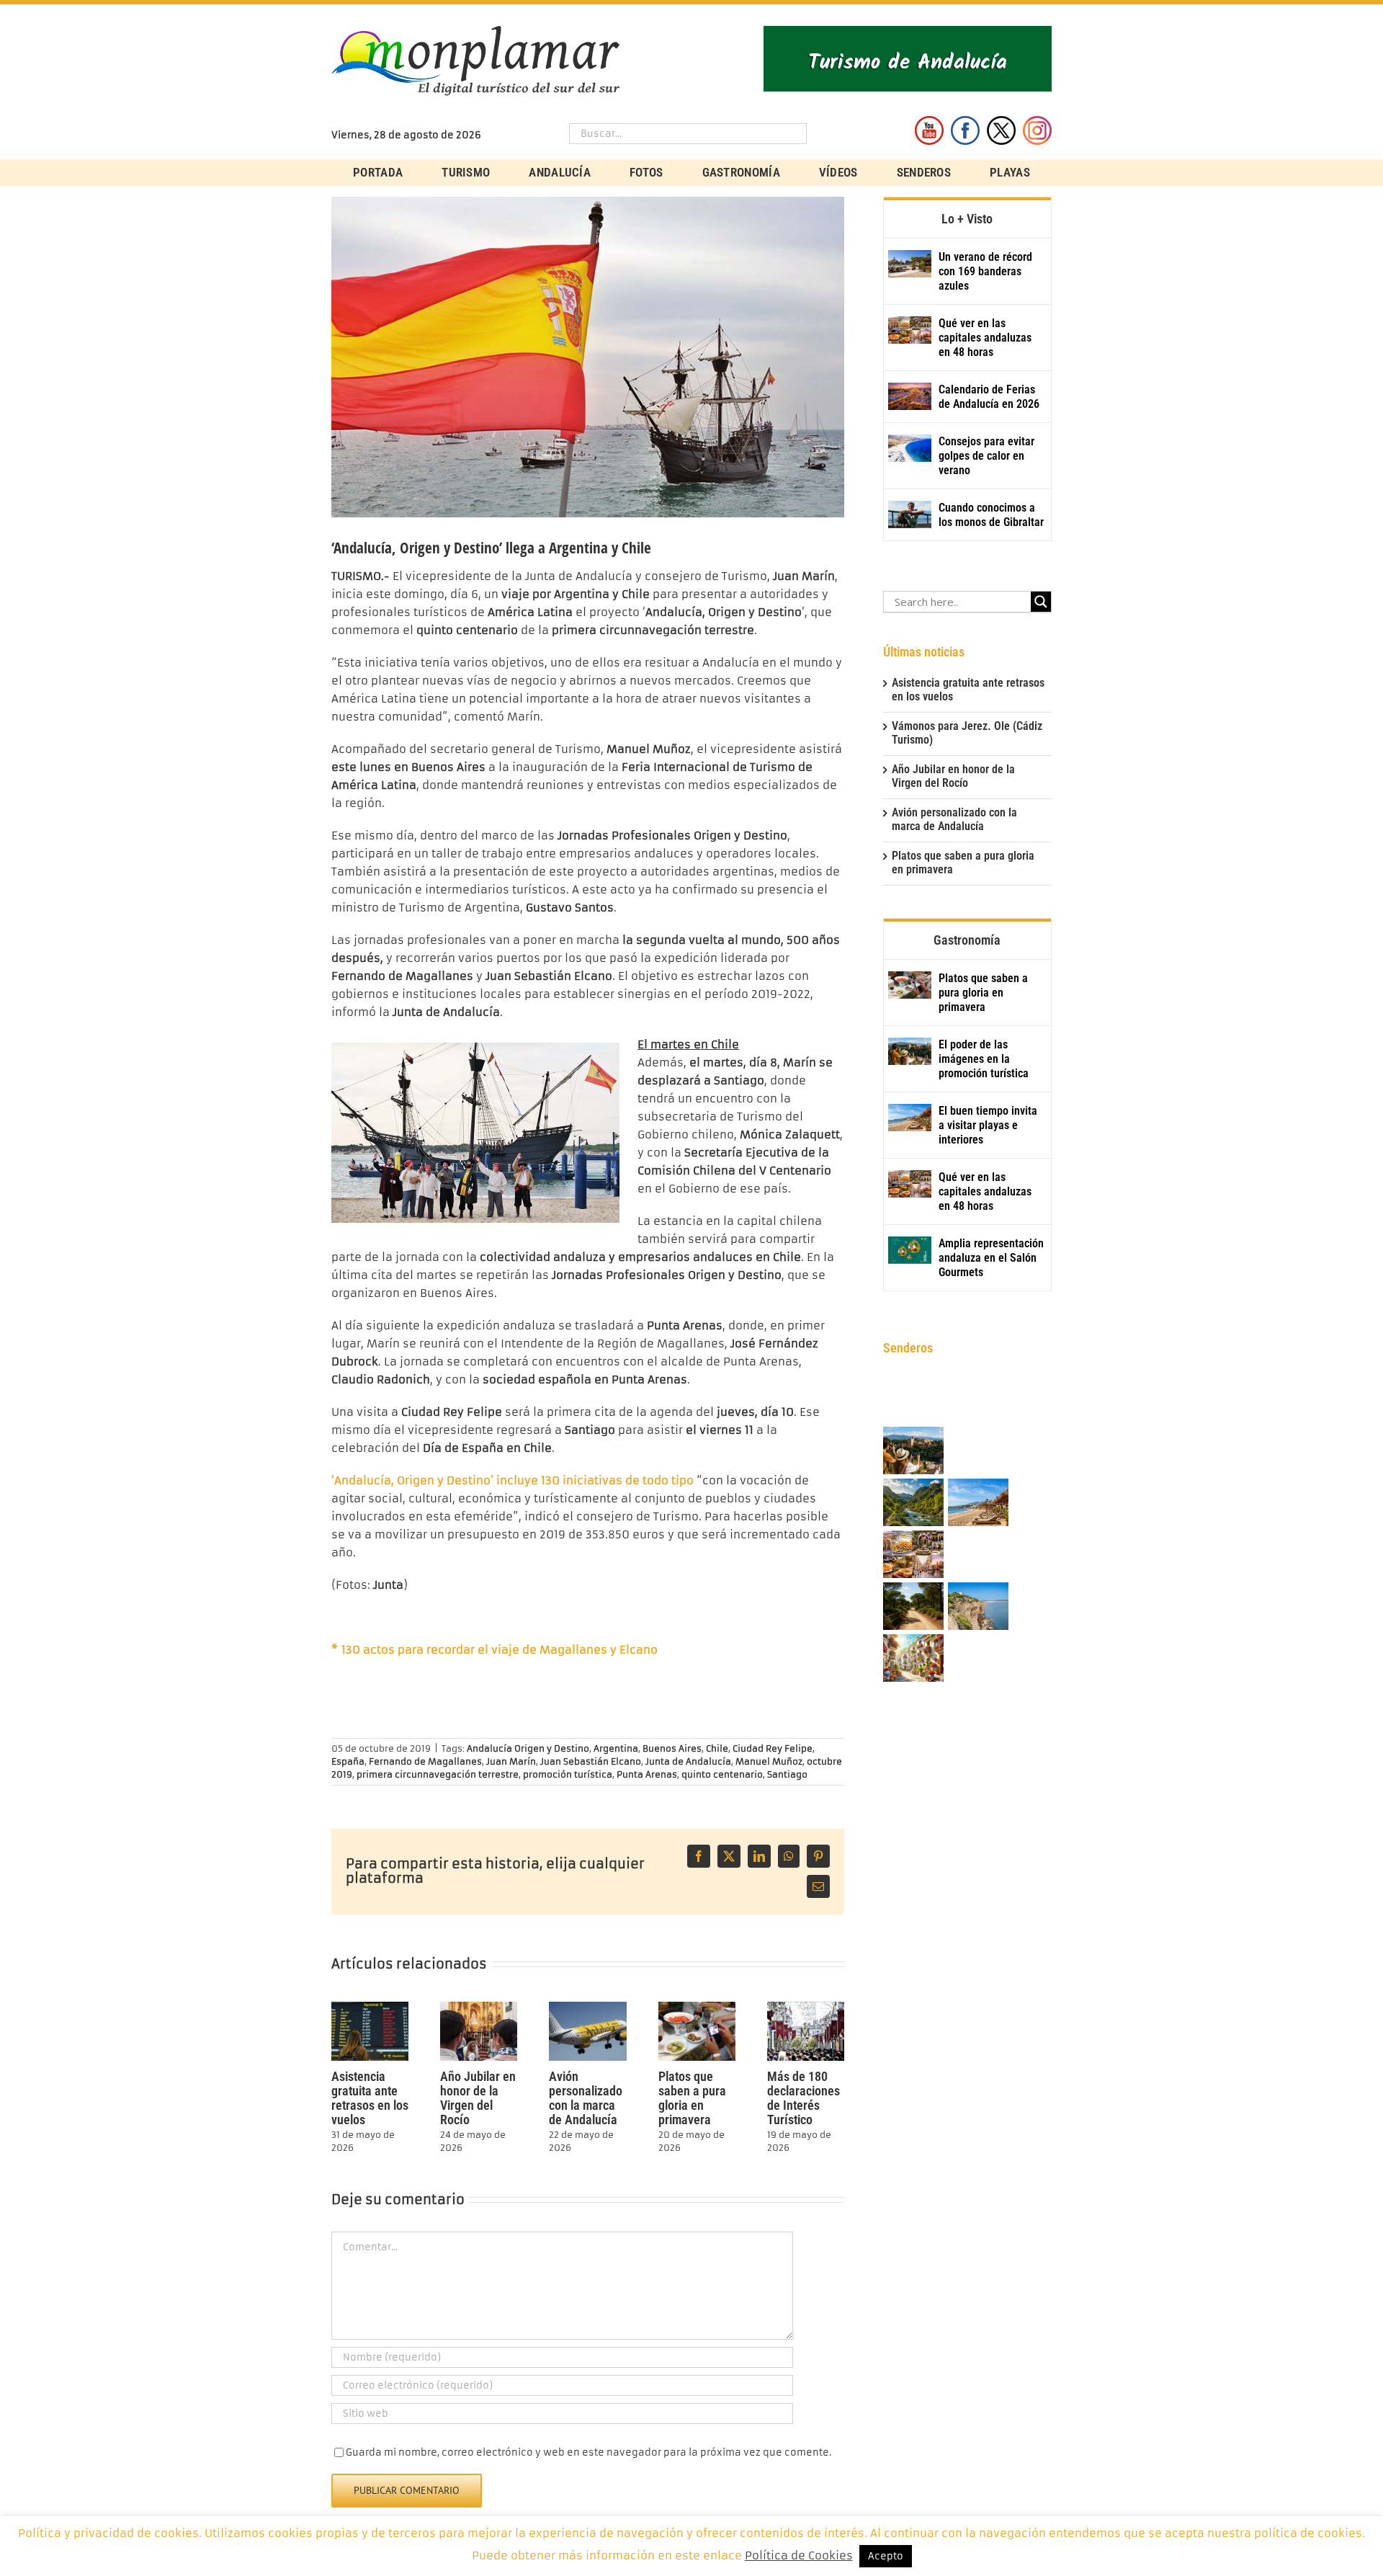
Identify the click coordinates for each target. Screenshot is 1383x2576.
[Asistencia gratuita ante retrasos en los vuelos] (370, 2008)
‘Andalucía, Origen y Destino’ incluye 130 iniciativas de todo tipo (513, 1480)
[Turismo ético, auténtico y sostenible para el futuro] (978, 1400)
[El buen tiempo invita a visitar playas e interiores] (910, 1118)
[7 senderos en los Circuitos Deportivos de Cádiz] (978, 1607)
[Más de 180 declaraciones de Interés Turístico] (806, 2008)
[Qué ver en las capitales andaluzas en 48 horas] (910, 330)
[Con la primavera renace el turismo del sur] (913, 1659)
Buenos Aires (672, 1748)
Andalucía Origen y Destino (528, 1748)
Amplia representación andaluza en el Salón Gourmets (991, 1258)
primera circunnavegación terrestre (438, 1774)
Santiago (787, 1774)
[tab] (967, 218)
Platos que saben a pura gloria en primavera (692, 2098)
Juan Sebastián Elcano (591, 1761)
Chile (717, 1748)
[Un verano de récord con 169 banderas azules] (910, 264)
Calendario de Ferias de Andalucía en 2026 (989, 397)
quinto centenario (722, 1774)
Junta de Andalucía (688, 1761)
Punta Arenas (647, 1774)
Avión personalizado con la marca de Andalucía (586, 2098)
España (348, 1761)
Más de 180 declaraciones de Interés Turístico (804, 2098)
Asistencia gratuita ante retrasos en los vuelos (370, 2098)
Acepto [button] (886, 2556)
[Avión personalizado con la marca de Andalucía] (587, 2008)
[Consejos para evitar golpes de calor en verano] (910, 448)
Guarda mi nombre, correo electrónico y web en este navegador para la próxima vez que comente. (588, 2452)
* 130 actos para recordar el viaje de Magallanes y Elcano (494, 1650)
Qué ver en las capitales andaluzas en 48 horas (985, 338)
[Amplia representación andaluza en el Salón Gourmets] (910, 1250)
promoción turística (568, 1774)
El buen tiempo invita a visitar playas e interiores (988, 1125)
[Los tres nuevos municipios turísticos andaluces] (913, 1503)
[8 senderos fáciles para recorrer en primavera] (913, 1607)
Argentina (616, 1748)
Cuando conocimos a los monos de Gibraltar (991, 515)
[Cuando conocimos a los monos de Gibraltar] (910, 514)
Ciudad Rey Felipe (773, 1748)
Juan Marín (511, 1761)
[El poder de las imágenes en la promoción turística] (910, 1051)
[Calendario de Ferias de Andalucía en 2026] (910, 396)
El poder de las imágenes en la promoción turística (984, 1059)
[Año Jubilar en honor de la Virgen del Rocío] (479, 2008)
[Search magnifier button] (1041, 602)
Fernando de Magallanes (425, 1761)
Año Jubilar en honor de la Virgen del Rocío (478, 2098)
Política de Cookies (799, 2555)
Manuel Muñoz (769, 1761)
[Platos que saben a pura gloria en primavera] (697, 2008)
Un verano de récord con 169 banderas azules (985, 271)
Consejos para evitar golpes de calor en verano (986, 456)
